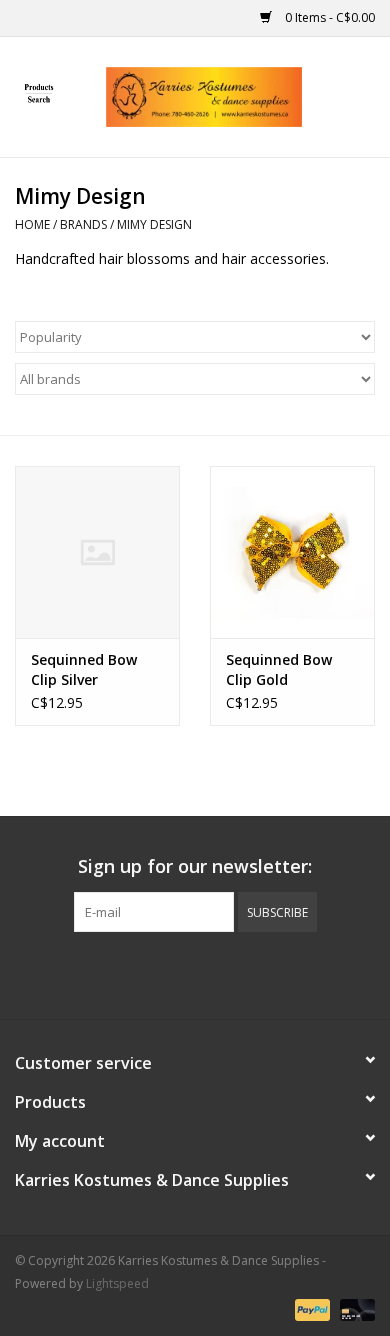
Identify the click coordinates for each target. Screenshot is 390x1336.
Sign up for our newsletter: (195, 866)
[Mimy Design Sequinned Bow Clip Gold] (292, 552)
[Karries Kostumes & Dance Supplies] (234, 95)
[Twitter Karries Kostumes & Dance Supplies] (159, 973)
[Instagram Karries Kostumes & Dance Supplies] (267, 973)
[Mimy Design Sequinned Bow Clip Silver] (97, 552)
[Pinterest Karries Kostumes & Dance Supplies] (195, 973)
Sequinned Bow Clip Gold (279, 669)
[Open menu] (39, 93)
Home (32, 224)
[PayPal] (310, 1308)
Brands (83, 224)
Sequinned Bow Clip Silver (84, 669)
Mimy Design (154, 224)
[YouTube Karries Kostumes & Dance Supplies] (231, 973)
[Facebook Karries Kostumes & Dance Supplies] (123, 973)
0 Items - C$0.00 (328, 17)
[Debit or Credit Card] (354, 1308)
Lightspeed (117, 1283)
